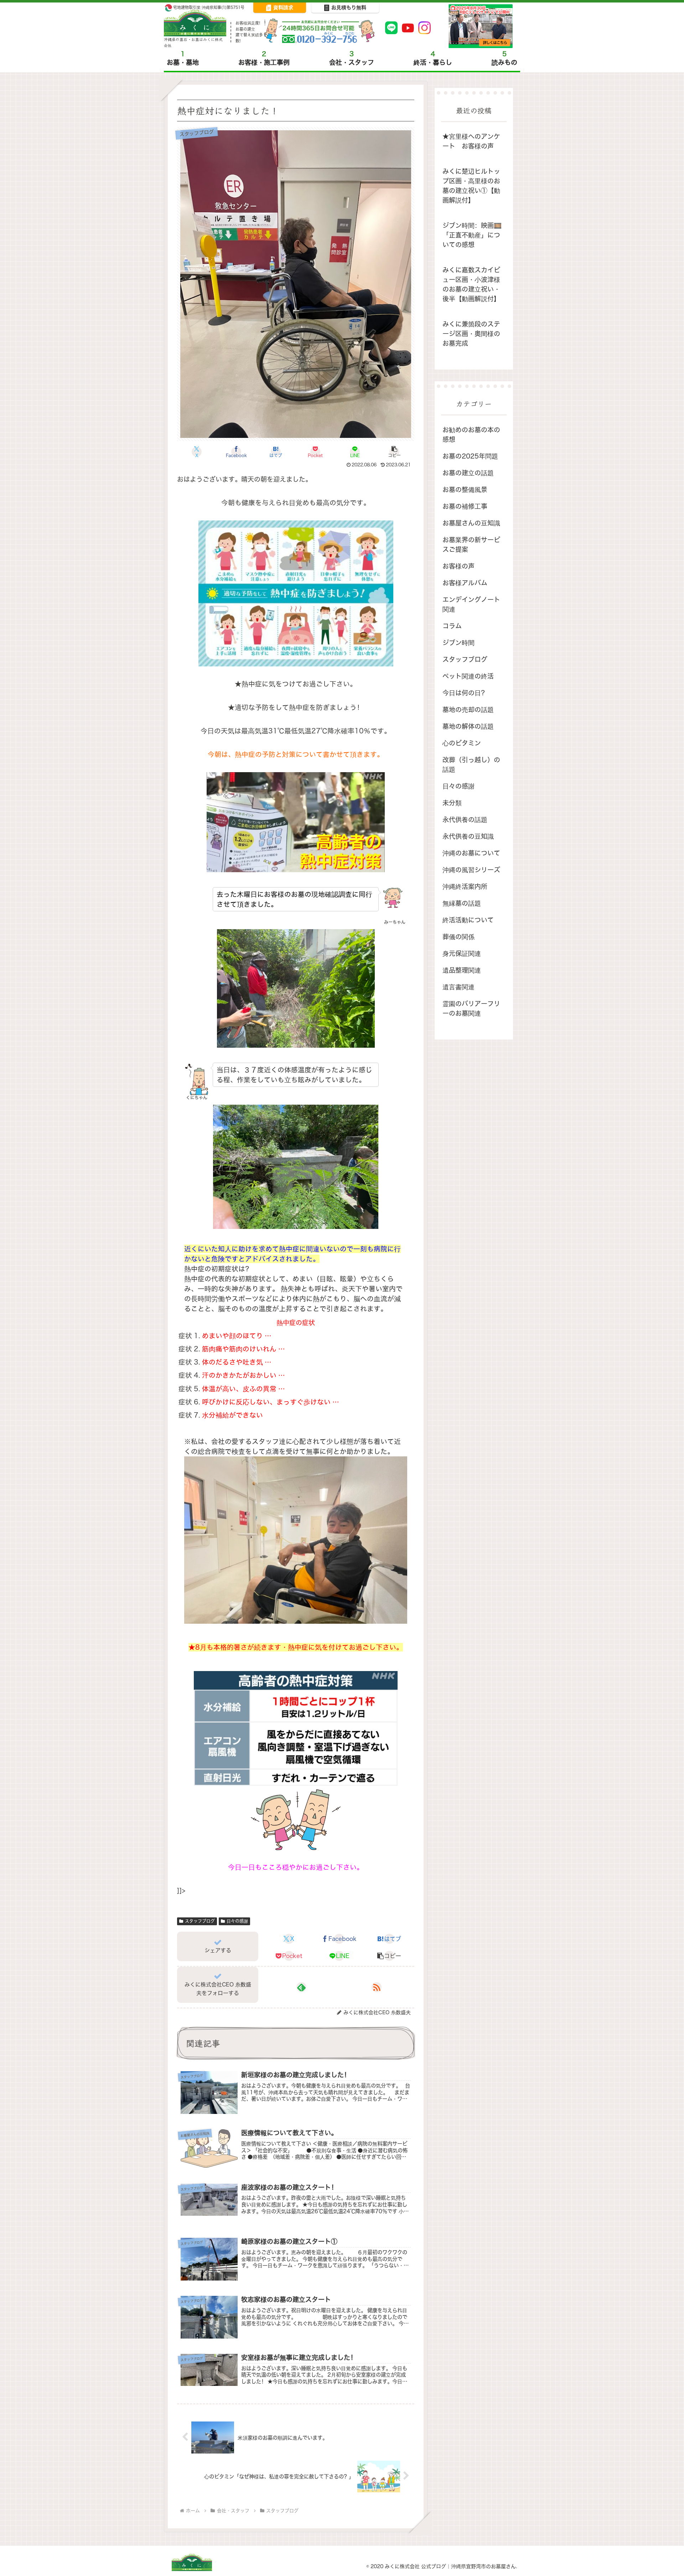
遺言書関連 (458, 987)
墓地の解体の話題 (468, 726)
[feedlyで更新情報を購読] (301, 1987)
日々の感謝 (237, 1921)
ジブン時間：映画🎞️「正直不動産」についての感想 (472, 235)
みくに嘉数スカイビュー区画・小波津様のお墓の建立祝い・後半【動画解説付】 (471, 284)
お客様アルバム (465, 583)
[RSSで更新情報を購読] (377, 1987)
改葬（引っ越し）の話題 (471, 765)
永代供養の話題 (465, 820)
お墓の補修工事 (465, 506)
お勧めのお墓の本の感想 (471, 435)
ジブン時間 (458, 643)
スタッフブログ (200, 1921)
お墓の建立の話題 (468, 473)
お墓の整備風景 (465, 490)
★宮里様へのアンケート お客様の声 (471, 141)
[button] (395, 452)
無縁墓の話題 (462, 903)
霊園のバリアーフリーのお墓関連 (471, 1009)
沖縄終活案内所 (465, 887)
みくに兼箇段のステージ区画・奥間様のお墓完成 (471, 334)
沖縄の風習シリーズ (471, 870)
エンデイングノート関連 (471, 604)
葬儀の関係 (458, 937)
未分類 (452, 803)
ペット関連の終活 (468, 676)
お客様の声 (458, 566)
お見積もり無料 (349, 7)
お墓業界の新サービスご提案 (471, 545)
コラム (452, 626)
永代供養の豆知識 (468, 836)
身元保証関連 (462, 954)
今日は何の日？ (465, 693)
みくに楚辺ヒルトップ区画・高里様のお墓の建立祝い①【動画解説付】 (471, 186)
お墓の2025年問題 (470, 456)
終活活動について (468, 920)
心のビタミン (462, 743)
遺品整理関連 (462, 970)
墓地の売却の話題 (468, 710)
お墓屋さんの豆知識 (471, 523)
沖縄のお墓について (471, 853)
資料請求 (283, 7)
